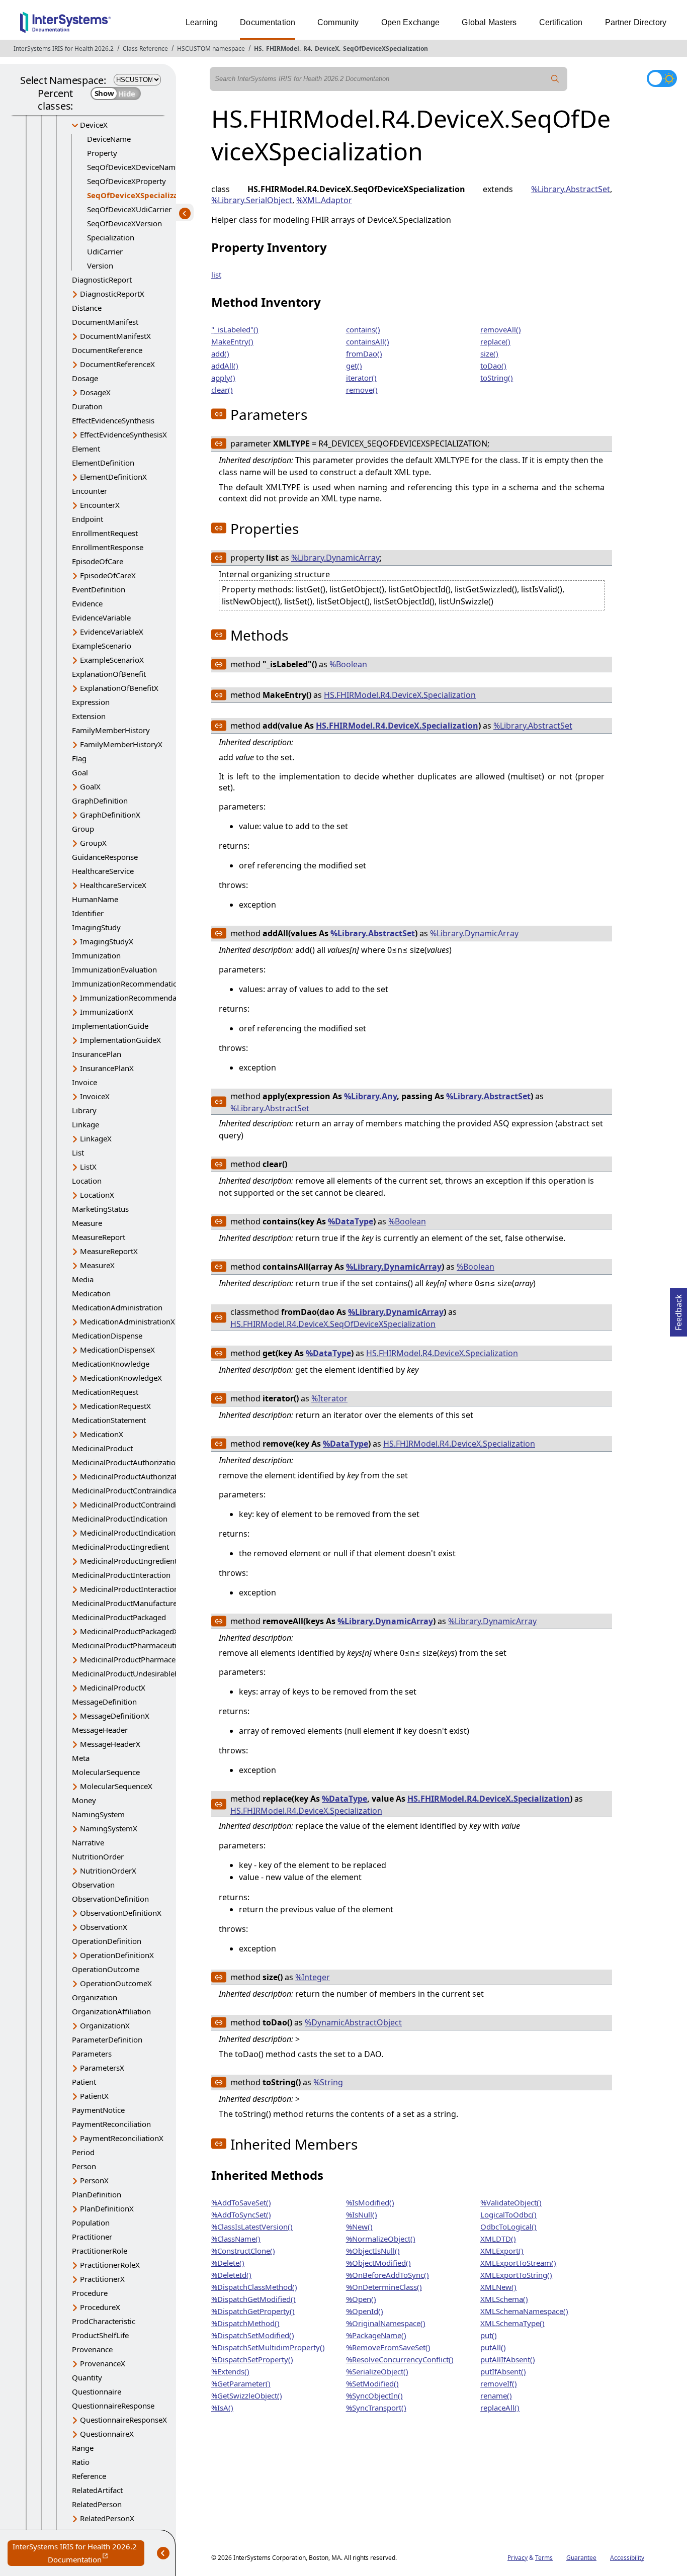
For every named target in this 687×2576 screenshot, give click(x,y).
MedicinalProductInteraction (121, 1575)
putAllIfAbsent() (508, 2359)
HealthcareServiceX (113, 885)
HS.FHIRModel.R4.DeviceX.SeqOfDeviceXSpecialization (333, 1324)
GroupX (93, 843)
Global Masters (489, 22)
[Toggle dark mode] (662, 78)
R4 (307, 49)
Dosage (85, 378)
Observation (93, 1885)
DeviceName (109, 139)
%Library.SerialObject (252, 200)
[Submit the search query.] (555, 79)
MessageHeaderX (110, 1744)
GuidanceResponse (105, 857)
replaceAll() (500, 2408)
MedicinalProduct (102, 1448)
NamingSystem (98, 1814)
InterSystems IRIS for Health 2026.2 (64, 49)
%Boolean (348, 664)
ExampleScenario (102, 646)
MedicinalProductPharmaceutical (129, 1645)
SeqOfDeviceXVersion (124, 223)
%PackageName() (376, 2335)
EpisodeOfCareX (108, 575)
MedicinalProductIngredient (120, 1547)
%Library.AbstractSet (571, 189)
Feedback (678, 1309)
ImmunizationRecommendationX (137, 998)
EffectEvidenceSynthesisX (123, 434)
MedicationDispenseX (117, 1350)
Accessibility (627, 2558)
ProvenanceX (103, 2363)
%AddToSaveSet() (241, 2202)
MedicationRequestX (115, 1406)
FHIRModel (283, 49)
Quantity (87, 2377)
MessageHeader (100, 1730)
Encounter (90, 491)
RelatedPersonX (107, 2518)
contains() (363, 329)
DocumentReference (107, 350)
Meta (81, 1758)
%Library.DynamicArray (335, 558)
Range (83, 2448)
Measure (87, 1223)
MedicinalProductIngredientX (131, 1561)
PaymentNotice (98, 2110)
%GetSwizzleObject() (247, 2395)
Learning (202, 22)
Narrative (88, 1842)
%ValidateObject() (511, 2202)
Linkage (85, 1124)
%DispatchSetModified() (253, 2335)
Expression (91, 702)
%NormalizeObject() (381, 2239)
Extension (89, 716)
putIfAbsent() (503, 2371)
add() (220, 353)
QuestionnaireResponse (113, 2406)
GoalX (90, 786)
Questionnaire (97, 2391)
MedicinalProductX (113, 1687)
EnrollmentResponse (108, 547)
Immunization (96, 955)
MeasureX (97, 1265)
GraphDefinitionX (110, 815)
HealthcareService (103, 871)
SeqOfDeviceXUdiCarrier (129, 209)
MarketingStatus (100, 1209)
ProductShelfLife (100, 2335)
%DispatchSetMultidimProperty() (268, 2347)
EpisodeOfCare (98, 561)
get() (354, 366)
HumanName (95, 899)
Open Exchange (411, 22)
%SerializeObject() (377, 2371)
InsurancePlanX (107, 1068)
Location (87, 1181)
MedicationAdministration (117, 1307)
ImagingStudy (96, 927)
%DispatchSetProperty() (252, 2359)
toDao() (493, 366)
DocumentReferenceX (117, 364)
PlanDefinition (97, 2194)
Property (102, 153)
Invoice (84, 1082)
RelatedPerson (97, 2504)
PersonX (94, 2180)
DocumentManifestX (115, 336)
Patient (84, 2082)
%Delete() (228, 2263)
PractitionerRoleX (110, 2265)
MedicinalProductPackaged (119, 1617)
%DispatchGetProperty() (253, 2311)
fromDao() (364, 353)
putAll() (493, 2347)
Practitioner (92, 2237)
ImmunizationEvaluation (114, 969)
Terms (544, 2558)
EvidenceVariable (101, 617)
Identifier (88, 913)
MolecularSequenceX (116, 1786)
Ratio (81, 2462)
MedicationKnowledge (111, 1364)
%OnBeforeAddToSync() (388, 2275)
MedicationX (102, 1434)
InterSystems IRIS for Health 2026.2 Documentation (78, 2554)
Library (84, 1110)
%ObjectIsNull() (373, 2251)
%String (328, 2082)
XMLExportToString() (516, 2275)
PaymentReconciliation (111, 2124)
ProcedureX (100, 2307)
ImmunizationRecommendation (127, 984)
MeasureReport (99, 1237)
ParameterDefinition (107, 2039)
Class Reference (145, 49)
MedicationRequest (105, 1392)
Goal (80, 772)
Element (86, 449)
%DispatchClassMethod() (254, 2287)
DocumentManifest (105, 322)
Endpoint (88, 519)
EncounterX (100, 505)
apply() (223, 378)
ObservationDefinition (110, 1899)
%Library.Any (370, 1096)
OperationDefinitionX (117, 1955)
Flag (79, 758)
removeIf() (499, 2383)
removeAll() (501, 329)
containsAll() (368, 341)
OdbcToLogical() (508, 2227)
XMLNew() (498, 2287)
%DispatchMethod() (245, 2323)
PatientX (94, 2096)
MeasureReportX (109, 1251)
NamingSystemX (109, 1828)
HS (258, 49)
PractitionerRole (100, 2251)
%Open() (361, 2299)
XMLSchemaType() (512, 2323)
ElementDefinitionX (113, 477)
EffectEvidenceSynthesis (113, 420)
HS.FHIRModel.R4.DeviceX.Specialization (400, 695)
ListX (88, 1167)
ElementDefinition (103, 463)
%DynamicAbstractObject (353, 2022)
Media (83, 1279)
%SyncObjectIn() (374, 2395)
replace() (495, 341)
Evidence (87, 603)
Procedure (90, 2293)
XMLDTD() (498, 2239)
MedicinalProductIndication (120, 1519)
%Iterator (329, 1398)
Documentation (268, 22)
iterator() (361, 378)
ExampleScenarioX (112, 660)
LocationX (97, 1195)
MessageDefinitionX (115, 1716)
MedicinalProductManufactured (127, 1603)
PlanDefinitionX (107, 2208)
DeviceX (327, 49)
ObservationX (104, 1927)
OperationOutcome (106, 1969)
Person (84, 2166)
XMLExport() (502, 2251)
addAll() (225, 366)
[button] (219, 414)
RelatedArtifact (97, 2490)
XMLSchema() (504, 2299)
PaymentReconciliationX (122, 2138)
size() (489, 353)
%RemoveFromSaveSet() (388, 2347)
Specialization (111, 237)
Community (338, 22)
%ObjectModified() (378, 2263)
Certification (561, 22)
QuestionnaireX (107, 2434)
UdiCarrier (105, 251)
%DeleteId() (231, 2275)
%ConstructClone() (243, 2251)
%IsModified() (370, 2202)
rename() (496, 2395)
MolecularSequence (106, 1772)
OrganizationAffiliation (111, 2011)
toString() (497, 378)
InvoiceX (95, 1096)
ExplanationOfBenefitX (119, 688)
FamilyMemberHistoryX (121, 744)
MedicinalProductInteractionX (132, 1589)
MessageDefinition (104, 1702)
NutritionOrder (98, 1856)
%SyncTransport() (376, 2408)
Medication (91, 1293)
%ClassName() (236, 2239)
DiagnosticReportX (112, 294)
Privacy (518, 2558)
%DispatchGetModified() (253, 2299)
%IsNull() (362, 2214)
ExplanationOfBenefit (109, 674)
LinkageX (96, 1138)
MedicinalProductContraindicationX (141, 1504)
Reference (89, 2476)
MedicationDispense (107, 1336)
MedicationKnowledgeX (121, 1378)
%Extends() (230, 2371)
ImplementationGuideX (120, 1040)
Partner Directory (636, 22)
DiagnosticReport (102, 280)
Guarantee (581, 2558)
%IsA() (222, 2408)
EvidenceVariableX (112, 632)
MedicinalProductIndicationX (130, 1533)
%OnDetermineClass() (384, 2287)
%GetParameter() (241, 2383)
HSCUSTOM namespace (211, 49)
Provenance (92, 2349)
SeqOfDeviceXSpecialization (385, 49)
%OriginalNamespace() (386, 2323)
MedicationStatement (109, 1420)
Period (83, 2152)
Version (100, 265)
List (78, 1152)
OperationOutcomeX (116, 1983)
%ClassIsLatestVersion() (252, 2227)
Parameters (92, 2054)
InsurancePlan (97, 1054)
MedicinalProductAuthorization (126, 1462)
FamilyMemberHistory (111, 730)
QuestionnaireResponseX (123, 2420)
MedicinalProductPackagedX (129, 1631)
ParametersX (102, 2068)
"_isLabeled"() (235, 329)
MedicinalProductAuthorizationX (136, 1476)
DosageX (95, 392)
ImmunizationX (107, 1012)
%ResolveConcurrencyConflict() (400, 2359)
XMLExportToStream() (518, 2263)
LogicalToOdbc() (508, 2214)
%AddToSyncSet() (241, 2214)
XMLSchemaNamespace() (524, 2311)
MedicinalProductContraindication (131, 1490)
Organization (95, 1997)
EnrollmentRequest (105, 533)
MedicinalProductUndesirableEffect (133, 1673)
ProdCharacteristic (104, 2321)
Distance (87, 308)
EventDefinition (99, 589)
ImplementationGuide (110, 1026)
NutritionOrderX (108, 1871)
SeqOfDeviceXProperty (126, 181)
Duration (87, 406)
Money (84, 1800)
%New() (359, 2227)
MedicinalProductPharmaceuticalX (139, 1659)
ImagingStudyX (107, 941)
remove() (362, 390)
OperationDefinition (107, 1941)
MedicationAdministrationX (127, 1321)
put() (489, 2335)
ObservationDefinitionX (121, 1913)
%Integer (313, 1977)
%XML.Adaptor (324, 200)
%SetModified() (372, 2383)
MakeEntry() (232, 341)
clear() (222, 390)
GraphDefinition (100, 801)
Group (83, 829)
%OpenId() (365, 2311)
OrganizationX (105, 2025)
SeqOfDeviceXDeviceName (133, 167)
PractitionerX (102, 2279)
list (216, 275)
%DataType (351, 1221)
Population (91, 2223)
